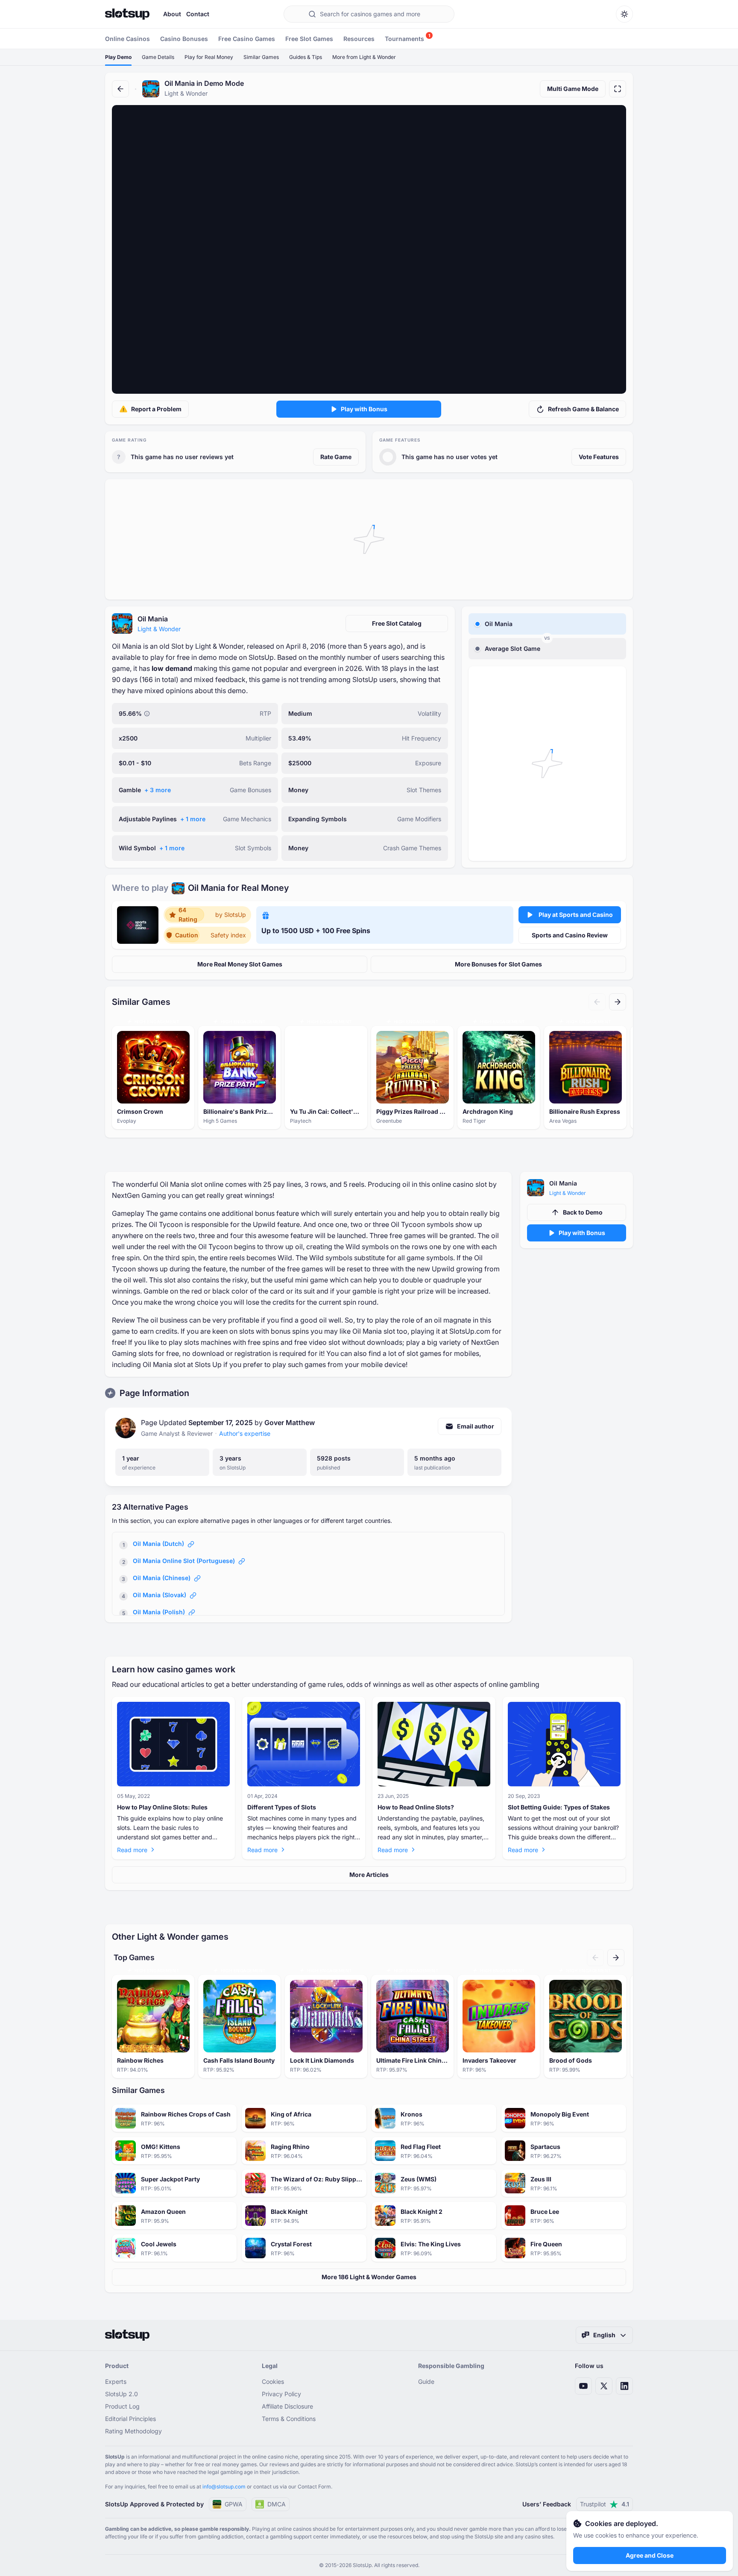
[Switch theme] (624, 14)
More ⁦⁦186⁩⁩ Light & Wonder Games (369, 2277)
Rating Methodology (133, 2431)
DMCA (277, 2504)
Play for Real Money (209, 57)
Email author (476, 1426)
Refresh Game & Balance (583, 409)
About (172, 14)
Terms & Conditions (289, 2419)
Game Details (158, 57)
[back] (120, 89)
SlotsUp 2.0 (122, 2394)
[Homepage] (127, 14)
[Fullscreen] (618, 89)
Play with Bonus (364, 409)
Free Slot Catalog (397, 623)
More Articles (369, 1875)
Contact (198, 14)
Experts (116, 2381)
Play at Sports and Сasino (576, 915)
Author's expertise (245, 1433)
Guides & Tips (306, 57)
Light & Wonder (159, 629)
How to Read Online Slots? (416, 1807)
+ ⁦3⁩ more (158, 790)
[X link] (604, 2386)
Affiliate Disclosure (287, 2406)
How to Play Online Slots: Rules (162, 1807)
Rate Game (336, 457)
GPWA (234, 2504)
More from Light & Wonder (364, 57)
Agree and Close (650, 2555)
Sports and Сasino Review (570, 935)
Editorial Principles (130, 2419)
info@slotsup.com (224, 2487)
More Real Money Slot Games (240, 964)
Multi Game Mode (573, 89)
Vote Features (599, 457)
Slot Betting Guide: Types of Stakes (559, 1807)
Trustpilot (605, 2504)
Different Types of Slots (282, 1807)
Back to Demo (583, 1212)
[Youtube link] (583, 2386)
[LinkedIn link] (624, 2386)
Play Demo (118, 57)
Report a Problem (156, 409)
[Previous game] (597, 1002)
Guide (426, 2381)
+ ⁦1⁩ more (193, 819)
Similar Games (261, 57)
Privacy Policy (281, 2394)
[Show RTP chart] (147, 714)
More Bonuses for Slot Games (498, 964)
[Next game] (618, 1002)
